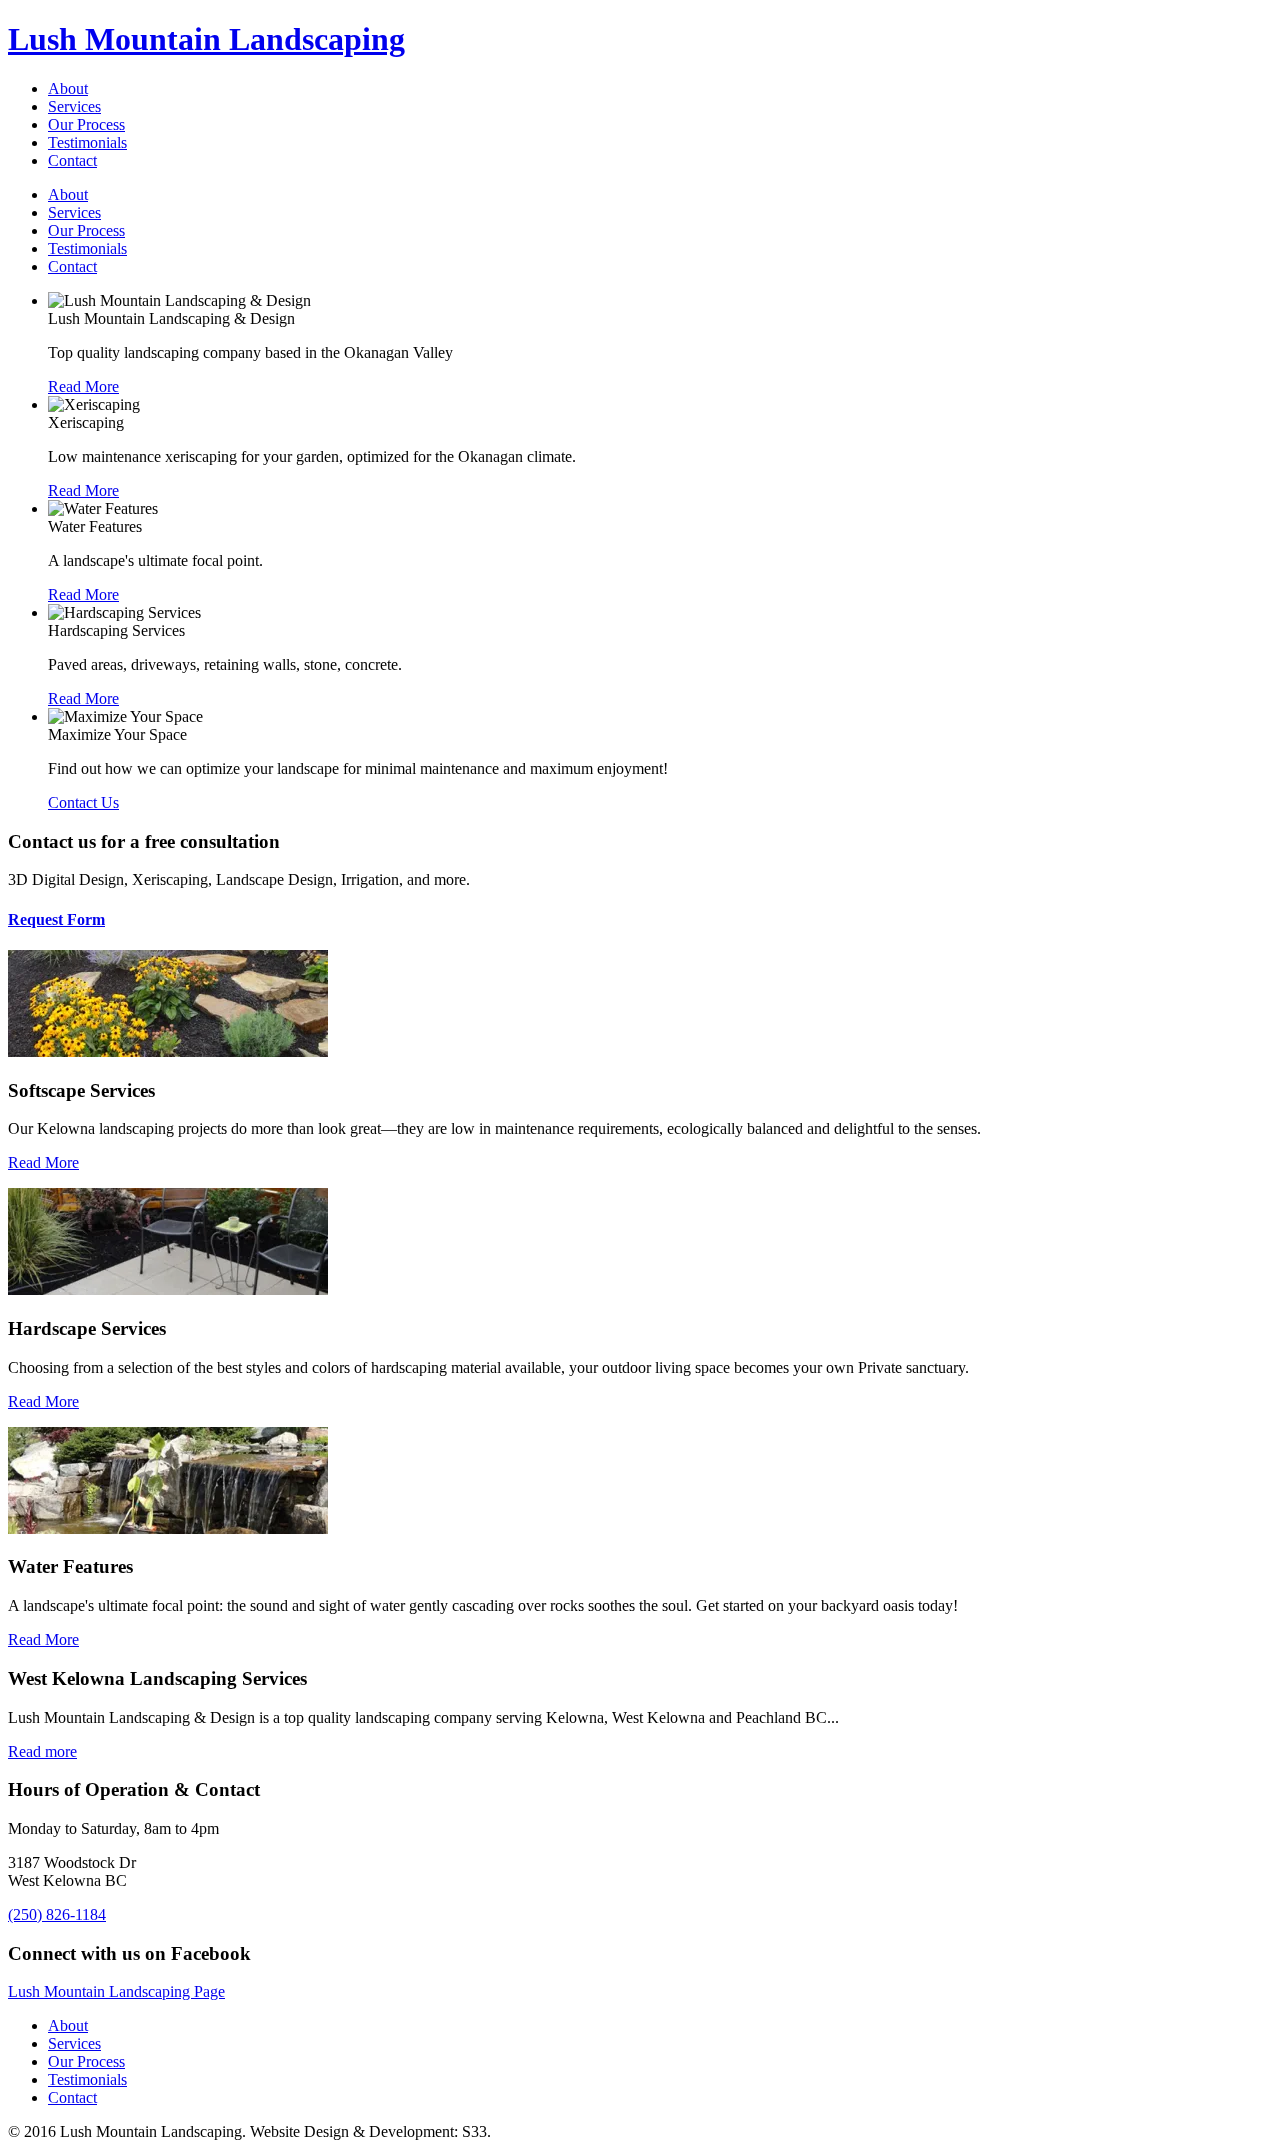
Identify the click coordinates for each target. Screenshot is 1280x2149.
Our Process (86, 124)
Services (74, 106)
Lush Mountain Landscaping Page (116, 1991)
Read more (42, 1751)
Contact (72, 160)
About (68, 88)
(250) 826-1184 (57, 1914)
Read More (43, 1162)
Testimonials (87, 142)
